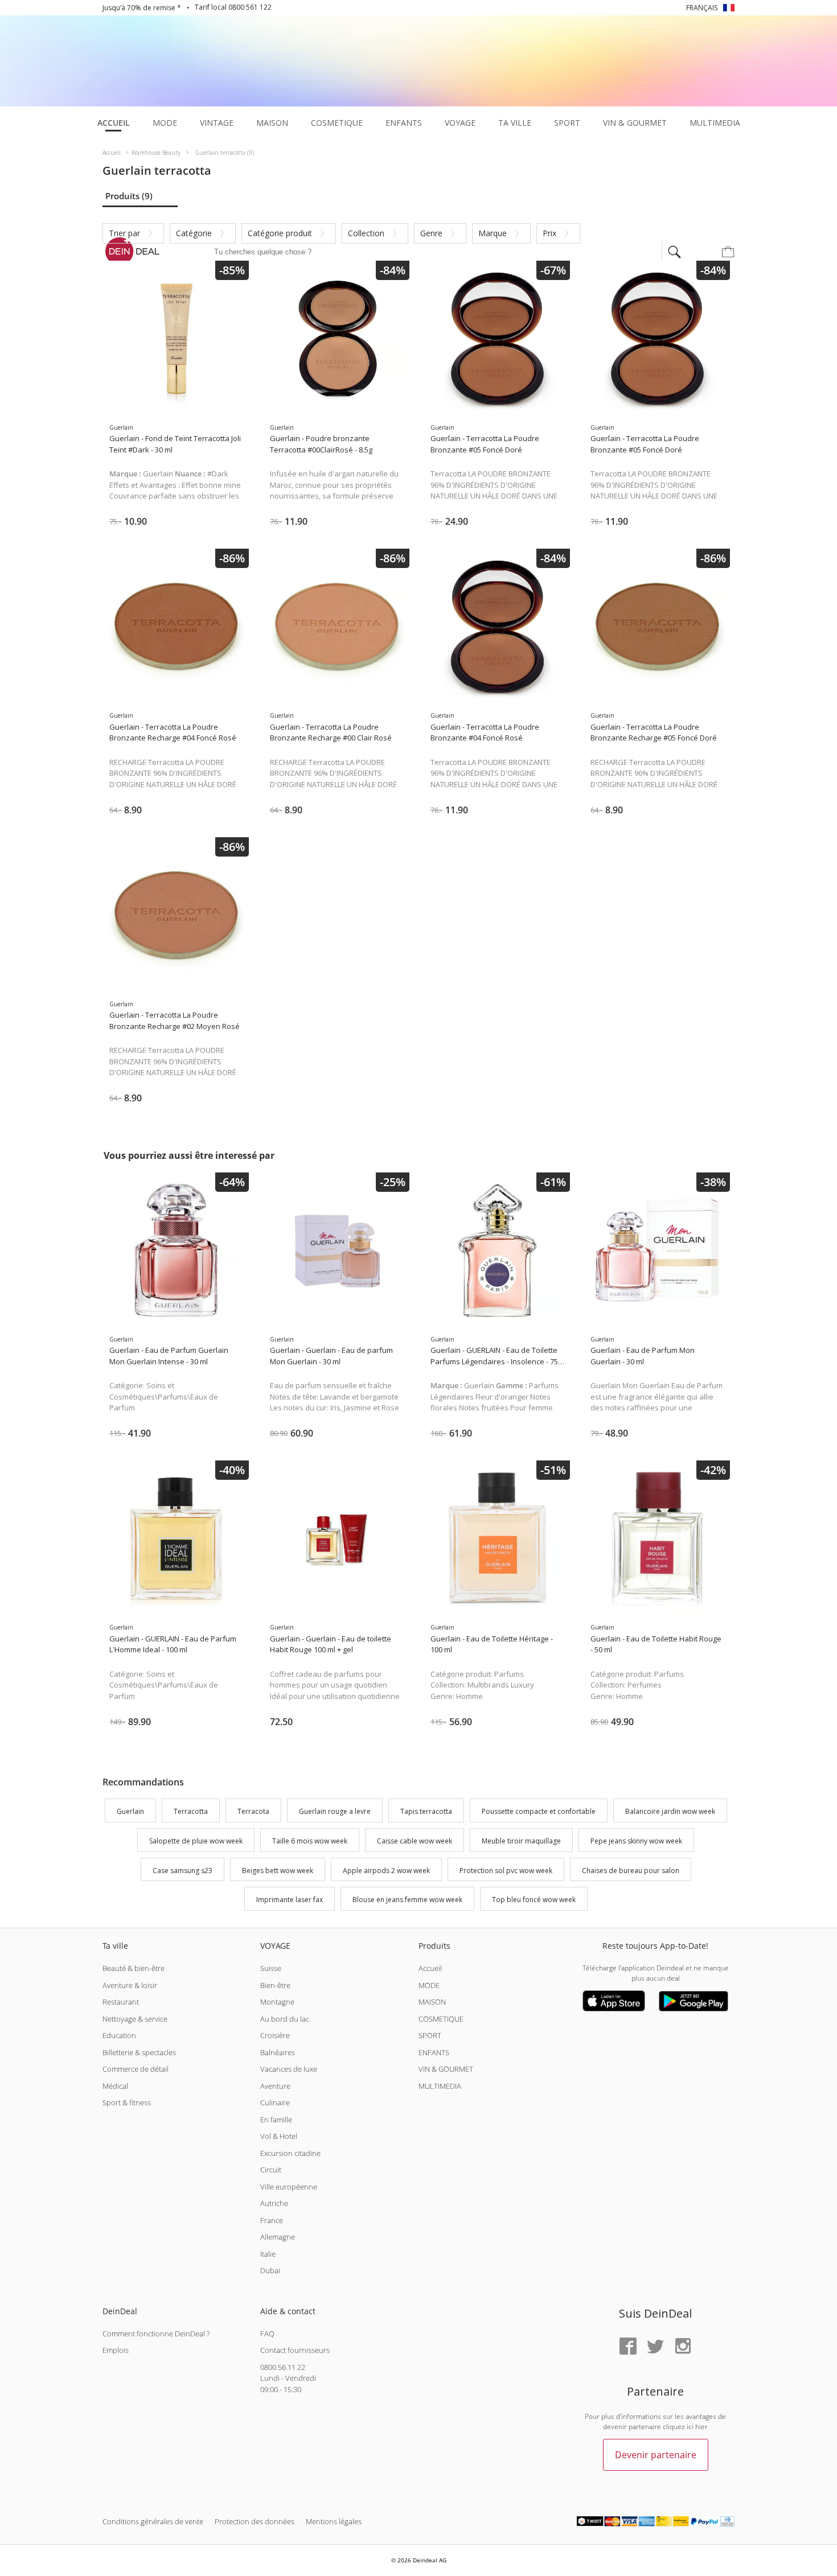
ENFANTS (434, 2052)
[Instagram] (683, 2347)
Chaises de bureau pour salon (631, 1871)
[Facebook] (628, 2347)
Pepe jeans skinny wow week (636, 1841)
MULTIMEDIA (440, 2086)
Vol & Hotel (279, 2136)
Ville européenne (289, 2187)
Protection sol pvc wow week (506, 1871)
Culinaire (275, 2102)
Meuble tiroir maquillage (521, 1841)
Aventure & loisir (130, 1985)
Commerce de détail (136, 2069)
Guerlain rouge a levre (335, 1811)
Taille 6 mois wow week (310, 1841)
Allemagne (278, 2237)
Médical (115, 2086)
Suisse (271, 1968)
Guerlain (130, 1811)
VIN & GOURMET (446, 2069)
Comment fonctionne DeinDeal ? (156, 2334)
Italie (268, 2254)
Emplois (116, 2350)
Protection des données (255, 2521)
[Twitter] (655, 2347)
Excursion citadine (290, 2153)
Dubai (270, 2270)
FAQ (267, 2334)
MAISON (432, 2002)
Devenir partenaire (656, 2455)
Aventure (275, 2086)
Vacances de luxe (289, 2069)
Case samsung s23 (182, 1871)
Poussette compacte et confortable (539, 1811)
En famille (276, 2120)
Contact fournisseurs (295, 2350)
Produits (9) (129, 196)
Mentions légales (334, 2521)
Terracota (253, 1811)
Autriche (274, 2203)
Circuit (271, 2170)
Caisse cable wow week (415, 1841)
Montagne (277, 2002)
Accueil (430, 1968)
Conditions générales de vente (153, 2521)
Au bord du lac (285, 2019)
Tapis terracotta (426, 1811)
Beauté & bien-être (134, 1968)
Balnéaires (278, 2052)
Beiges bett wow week (278, 1871)
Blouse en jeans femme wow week (407, 1900)
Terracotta (191, 1811)
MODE (429, 1985)
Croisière (275, 2035)
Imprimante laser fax (290, 1900)
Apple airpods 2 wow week (386, 1871)
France (272, 2220)
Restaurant (121, 2002)
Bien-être (275, 1985)
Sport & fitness (127, 2102)
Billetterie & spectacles (139, 2052)
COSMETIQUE (441, 2019)
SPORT (430, 2035)
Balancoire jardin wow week (670, 1811)
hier (701, 2427)
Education (119, 2035)
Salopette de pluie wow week (196, 1841)
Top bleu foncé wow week (534, 1900)
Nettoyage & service (135, 2019)
